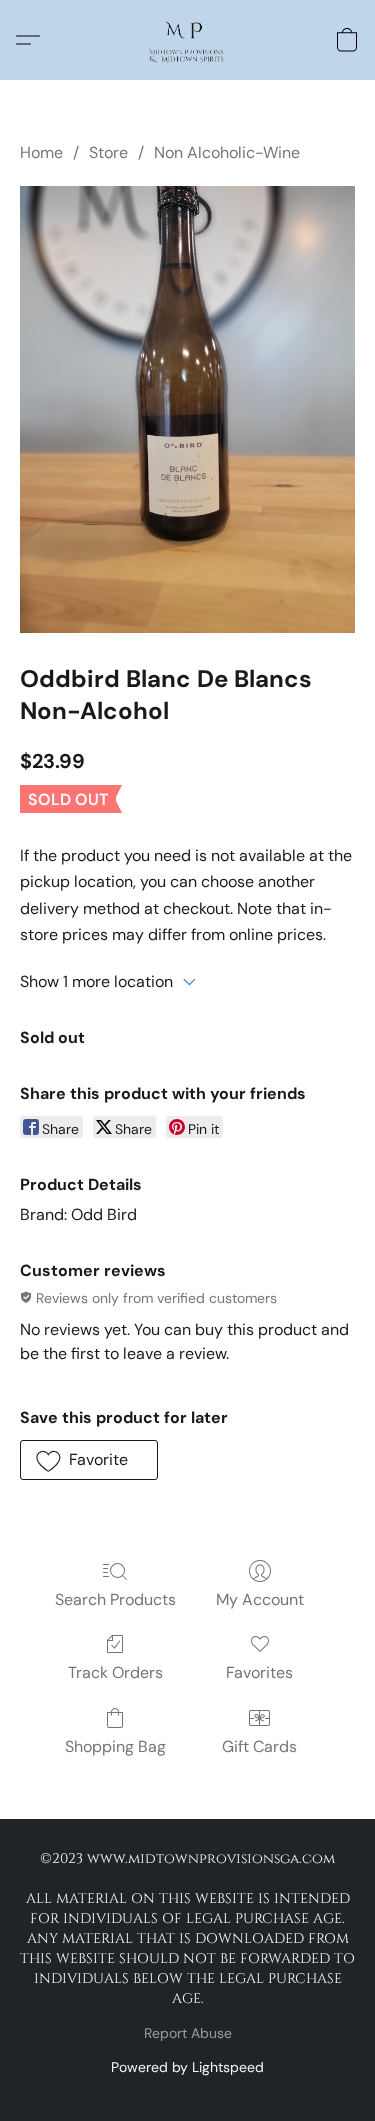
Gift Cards (259, 1746)
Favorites (259, 1672)
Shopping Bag (115, 1746)
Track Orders (115, 1672)
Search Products (115, 1599)
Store (108, 152)
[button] (187, 40)
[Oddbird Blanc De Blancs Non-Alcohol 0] (187, 409)
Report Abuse (188, 2033)
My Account (260, 1599)
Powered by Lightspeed (187, 2067)
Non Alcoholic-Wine (227, 152)
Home (41, 152)
